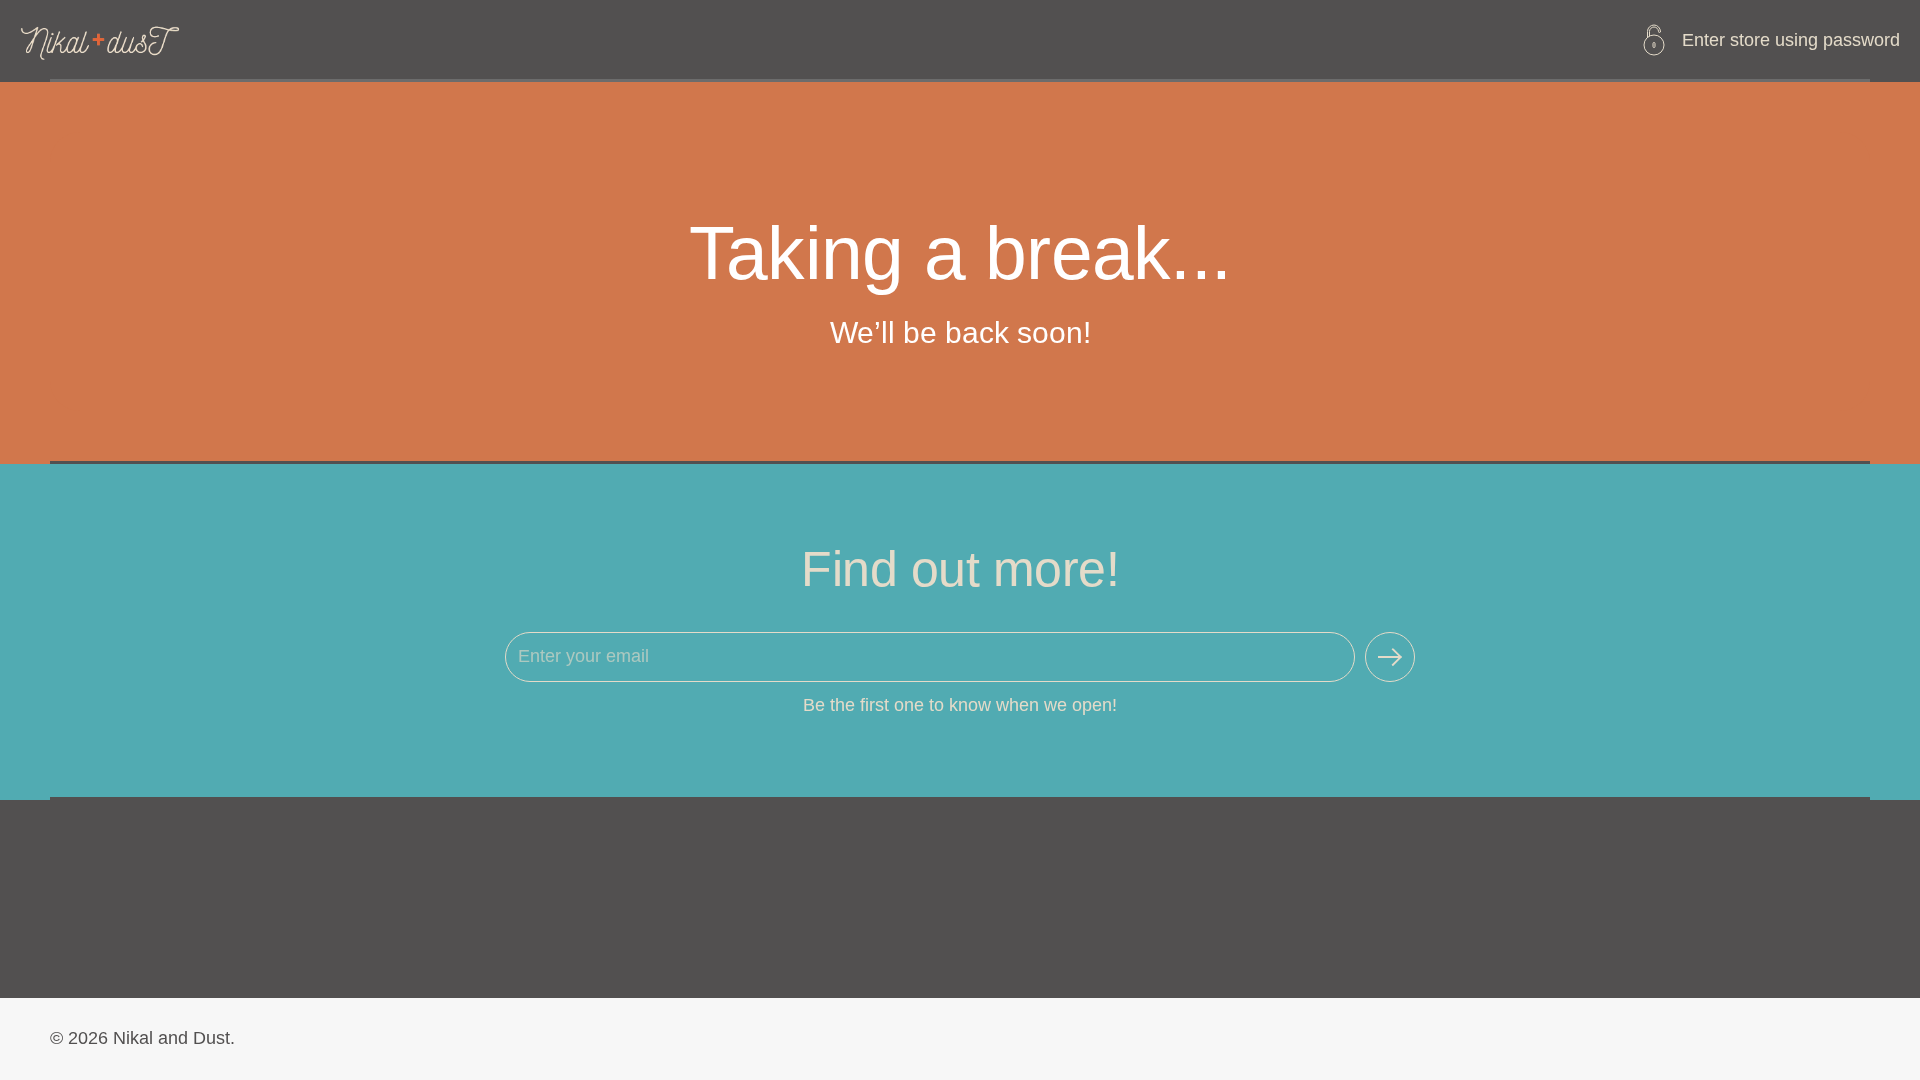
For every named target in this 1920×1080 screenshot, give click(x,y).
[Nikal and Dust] (101, 39)
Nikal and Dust (171, 1038)
